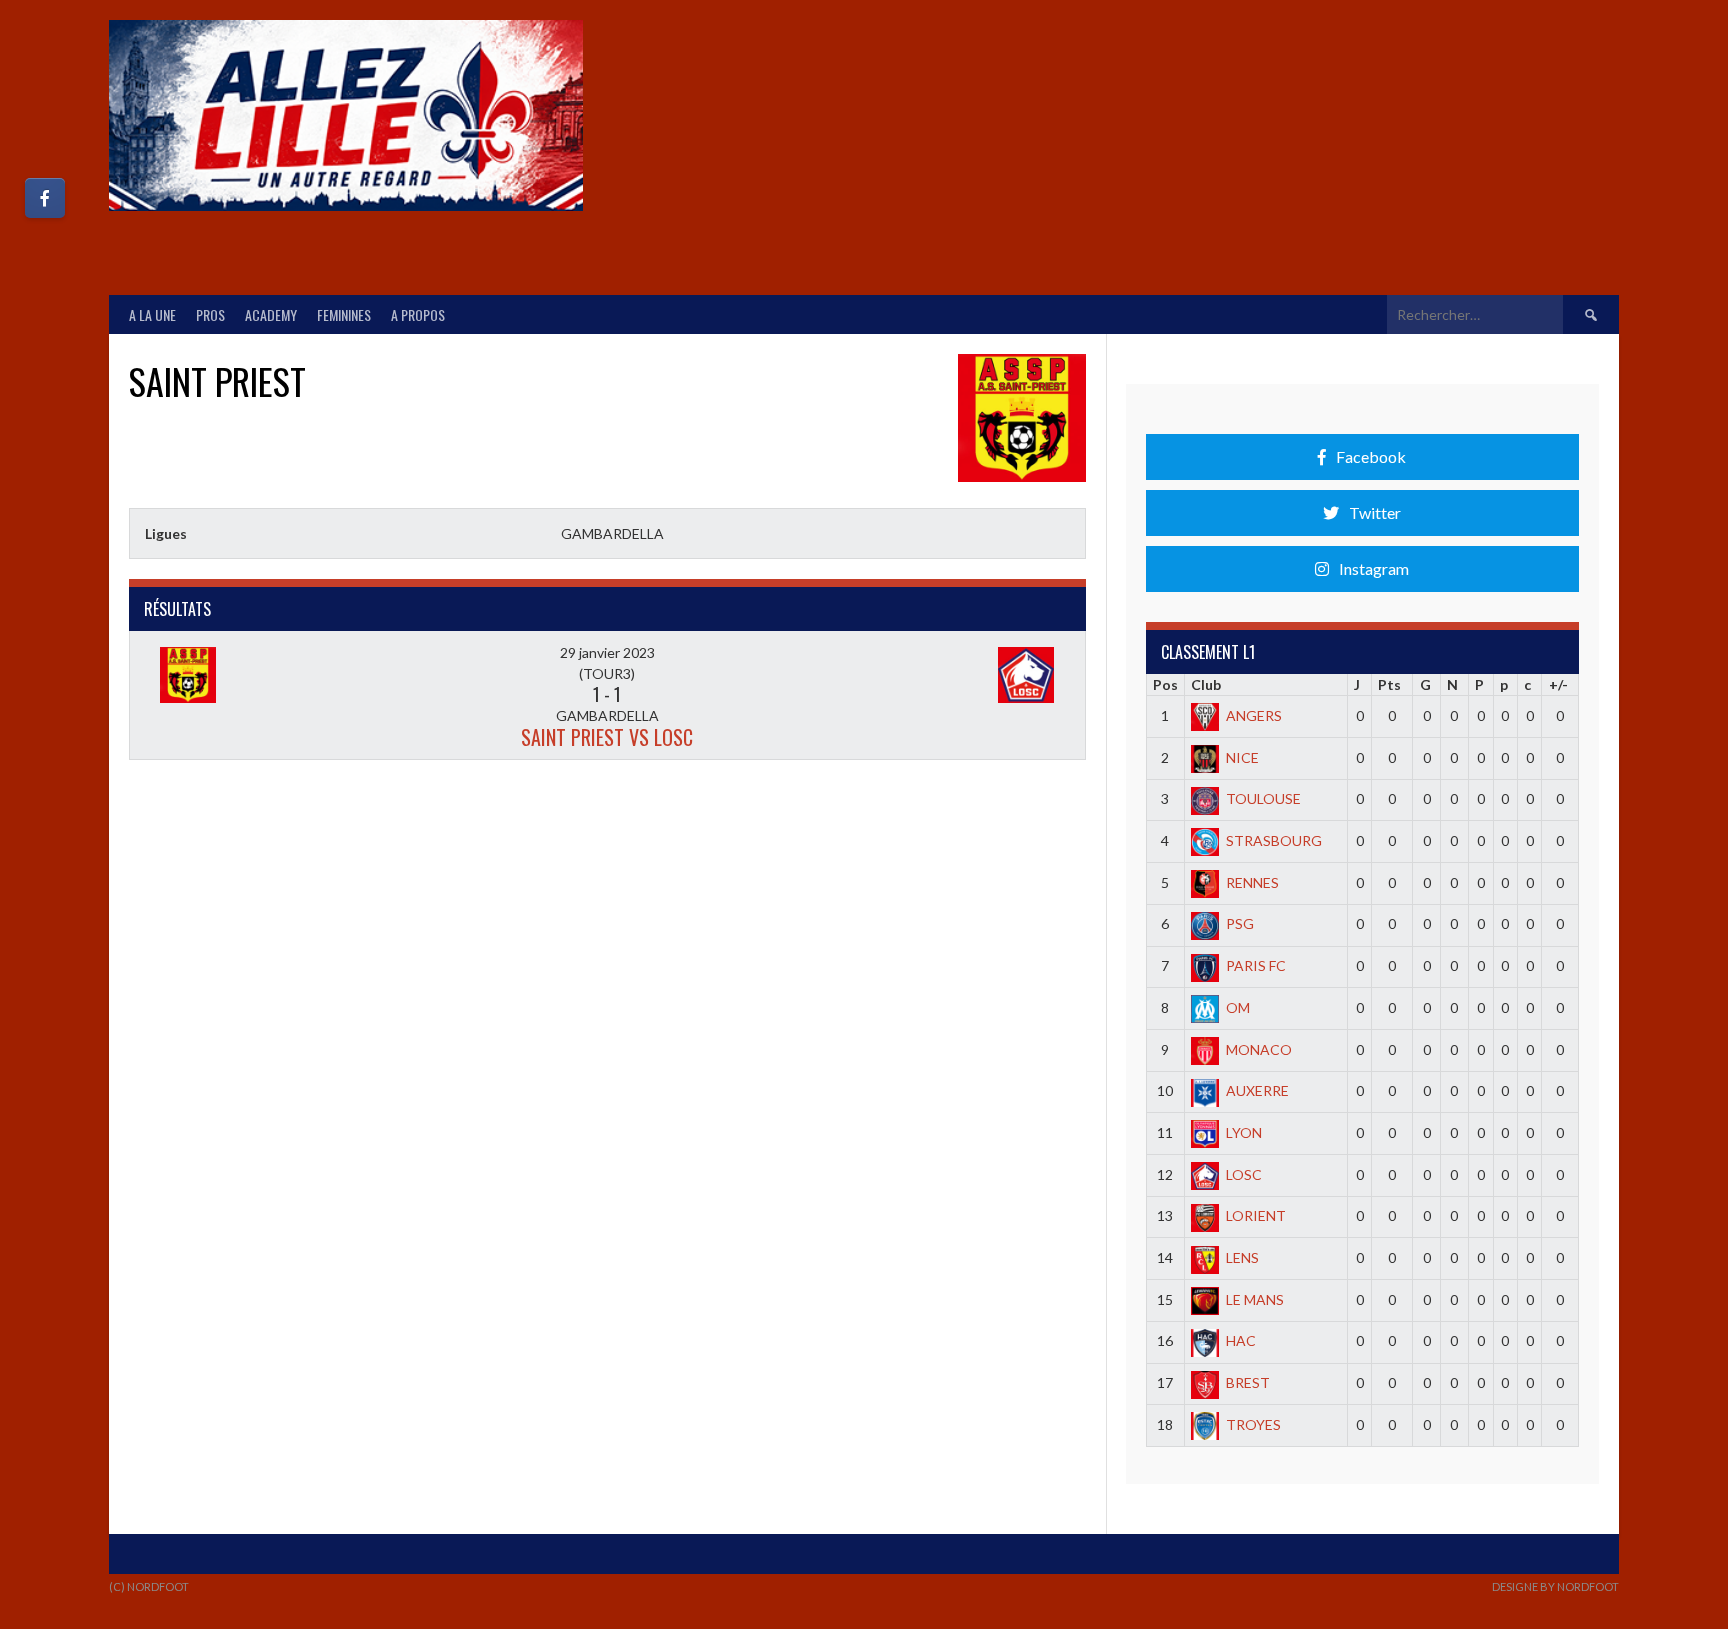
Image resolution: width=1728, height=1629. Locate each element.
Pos (1165, 684)
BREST (1248, 1382)
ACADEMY (271, 314)
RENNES (1252, 882)
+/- (1558, 684)
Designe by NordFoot (1555, 1586)
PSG (1240, 923)
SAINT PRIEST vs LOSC (607, 737)
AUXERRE (1257, 1090)
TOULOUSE (1263, 798)
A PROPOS (418, 314)
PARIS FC (1256, 965)
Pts (1389, 684)
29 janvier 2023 (607, 652)
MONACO (1259, 1049)
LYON (1244, 1132)
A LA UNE (152, 314)
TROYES (1253, 1424)
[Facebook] (45, 198)
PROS (210, 314)
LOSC (1244, 1174)
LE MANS (1255, 1299)
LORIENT (1256, 1215)
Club (1206, 684)
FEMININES (344, 314)
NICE (1242, 757)
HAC (1241, 1340)
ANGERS (1254, 715)
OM (1238, 1007)
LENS (1242, 1257)
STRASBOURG (1274, 840)
